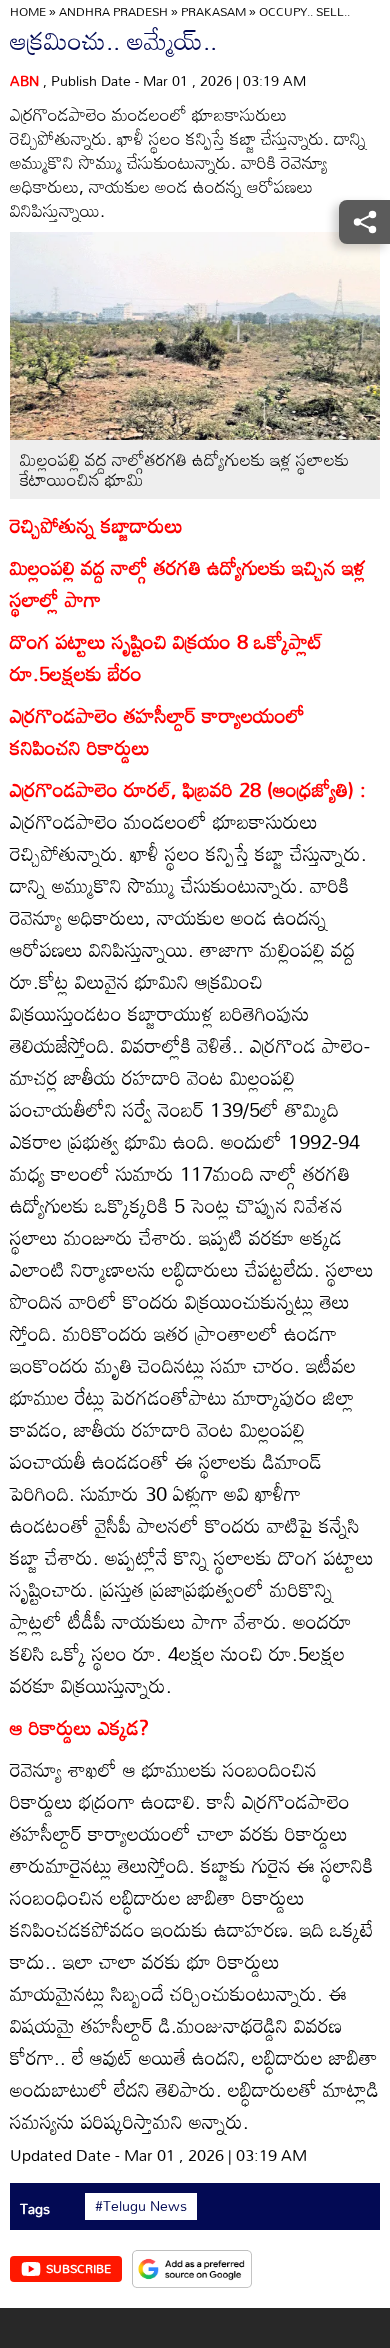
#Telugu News (141, 2206)
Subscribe (78, 2268)
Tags (35, 2208)
